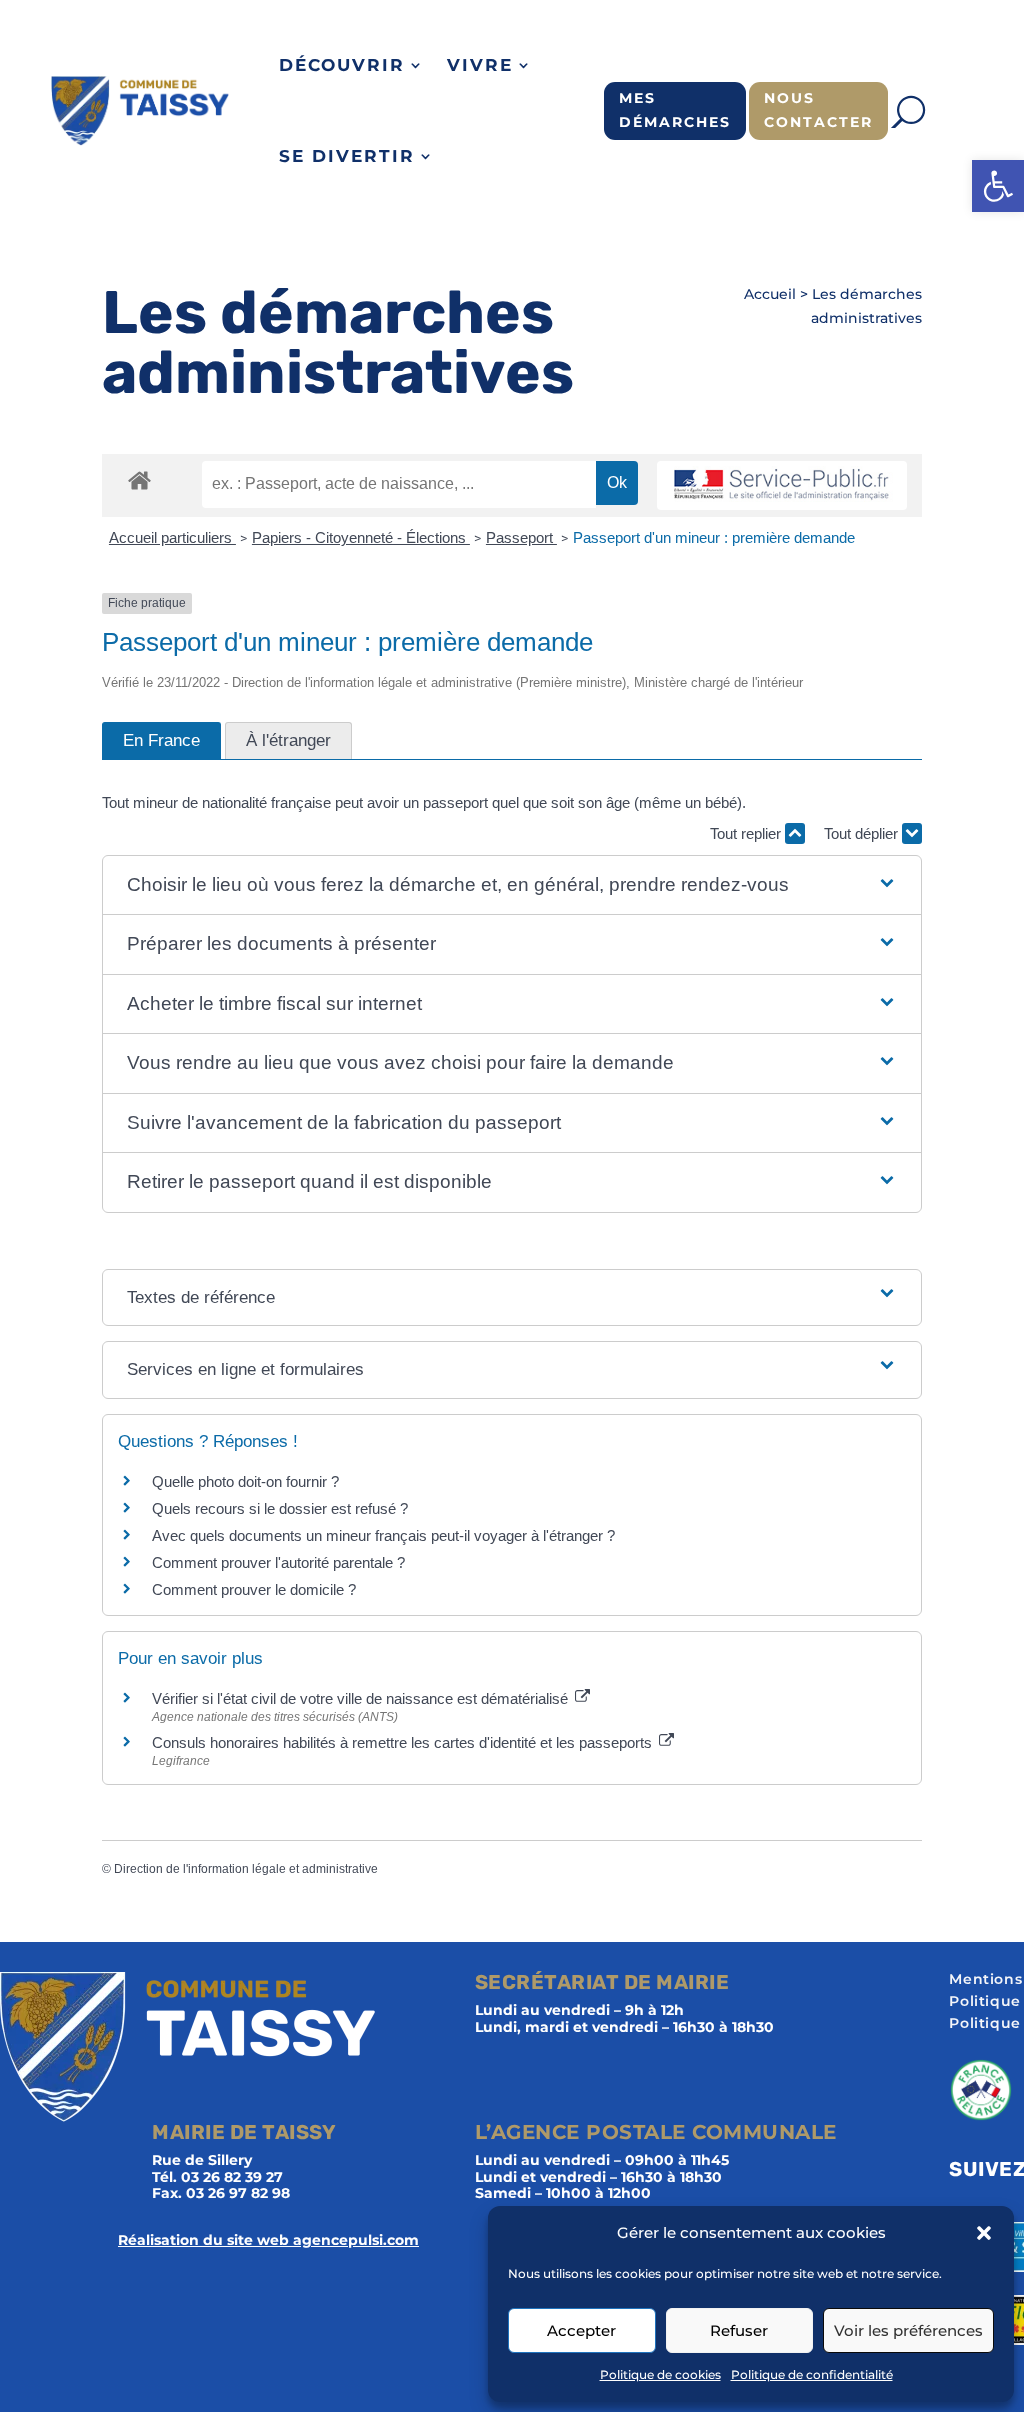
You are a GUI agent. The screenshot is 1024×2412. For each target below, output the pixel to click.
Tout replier (747, 833)
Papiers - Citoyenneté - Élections (361, 537)
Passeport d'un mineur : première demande (714, 537)
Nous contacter (818, 110)
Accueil (770, 294)
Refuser (739, 2330)
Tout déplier (863, 833)
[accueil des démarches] (139, 479)
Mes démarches (675, 110)
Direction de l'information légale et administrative (246, 1869)
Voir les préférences (908, 2330)
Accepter (581, 2330)
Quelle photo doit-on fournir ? (245, 1481)
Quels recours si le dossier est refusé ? (280, 1508)
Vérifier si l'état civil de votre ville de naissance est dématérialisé (362, 1698)
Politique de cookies (660, 2374)
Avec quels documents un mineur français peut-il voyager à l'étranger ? (383, 1535)
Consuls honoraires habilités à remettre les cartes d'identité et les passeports (404, 1742)
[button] (998, 186)
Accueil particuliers (172, 537)
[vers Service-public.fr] (782, 485)
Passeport (521, 537)
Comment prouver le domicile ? (254, 1589)
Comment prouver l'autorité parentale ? (278, 1562)
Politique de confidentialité (812, 2374)
